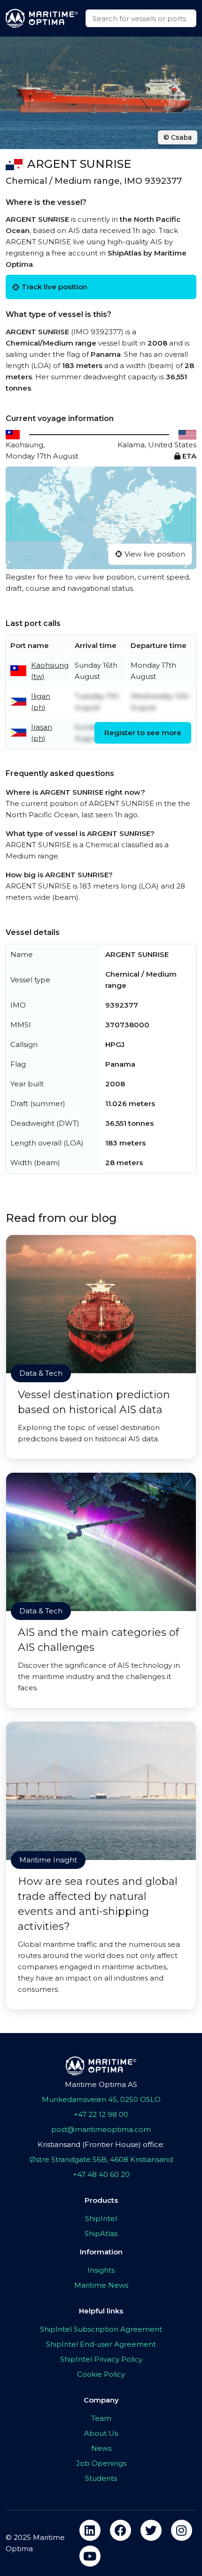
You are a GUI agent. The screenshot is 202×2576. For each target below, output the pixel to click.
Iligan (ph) (41, 702)
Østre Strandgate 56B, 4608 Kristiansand (101, 2159)
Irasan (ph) (42, 733)
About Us (101, 2433)
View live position (155, 554)
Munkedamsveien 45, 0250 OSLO (101, 2099)
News (101, 2448)
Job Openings (101, 2463)
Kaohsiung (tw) (50, 671)
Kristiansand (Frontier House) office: (101, 2144)
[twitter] (151, 2530)
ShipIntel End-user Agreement (101, 2344)
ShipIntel (101, 2218)
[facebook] (120, 2530)
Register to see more (143, 733)
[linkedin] (90, 2530)
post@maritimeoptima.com (101, 2129)
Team (101, 2418)
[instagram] (182, 2530)
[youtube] (90, 2556)
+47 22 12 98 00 (101, 2114)
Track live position (54, 287)
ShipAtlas (101, 2233)
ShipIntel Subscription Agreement (101, 2329)
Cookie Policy (101, 2374)
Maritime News (101, 2285)
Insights (101, 2270)
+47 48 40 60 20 (101, 2174)
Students (101, 2478)
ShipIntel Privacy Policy (101, 2359)
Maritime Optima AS (101, 2084)
